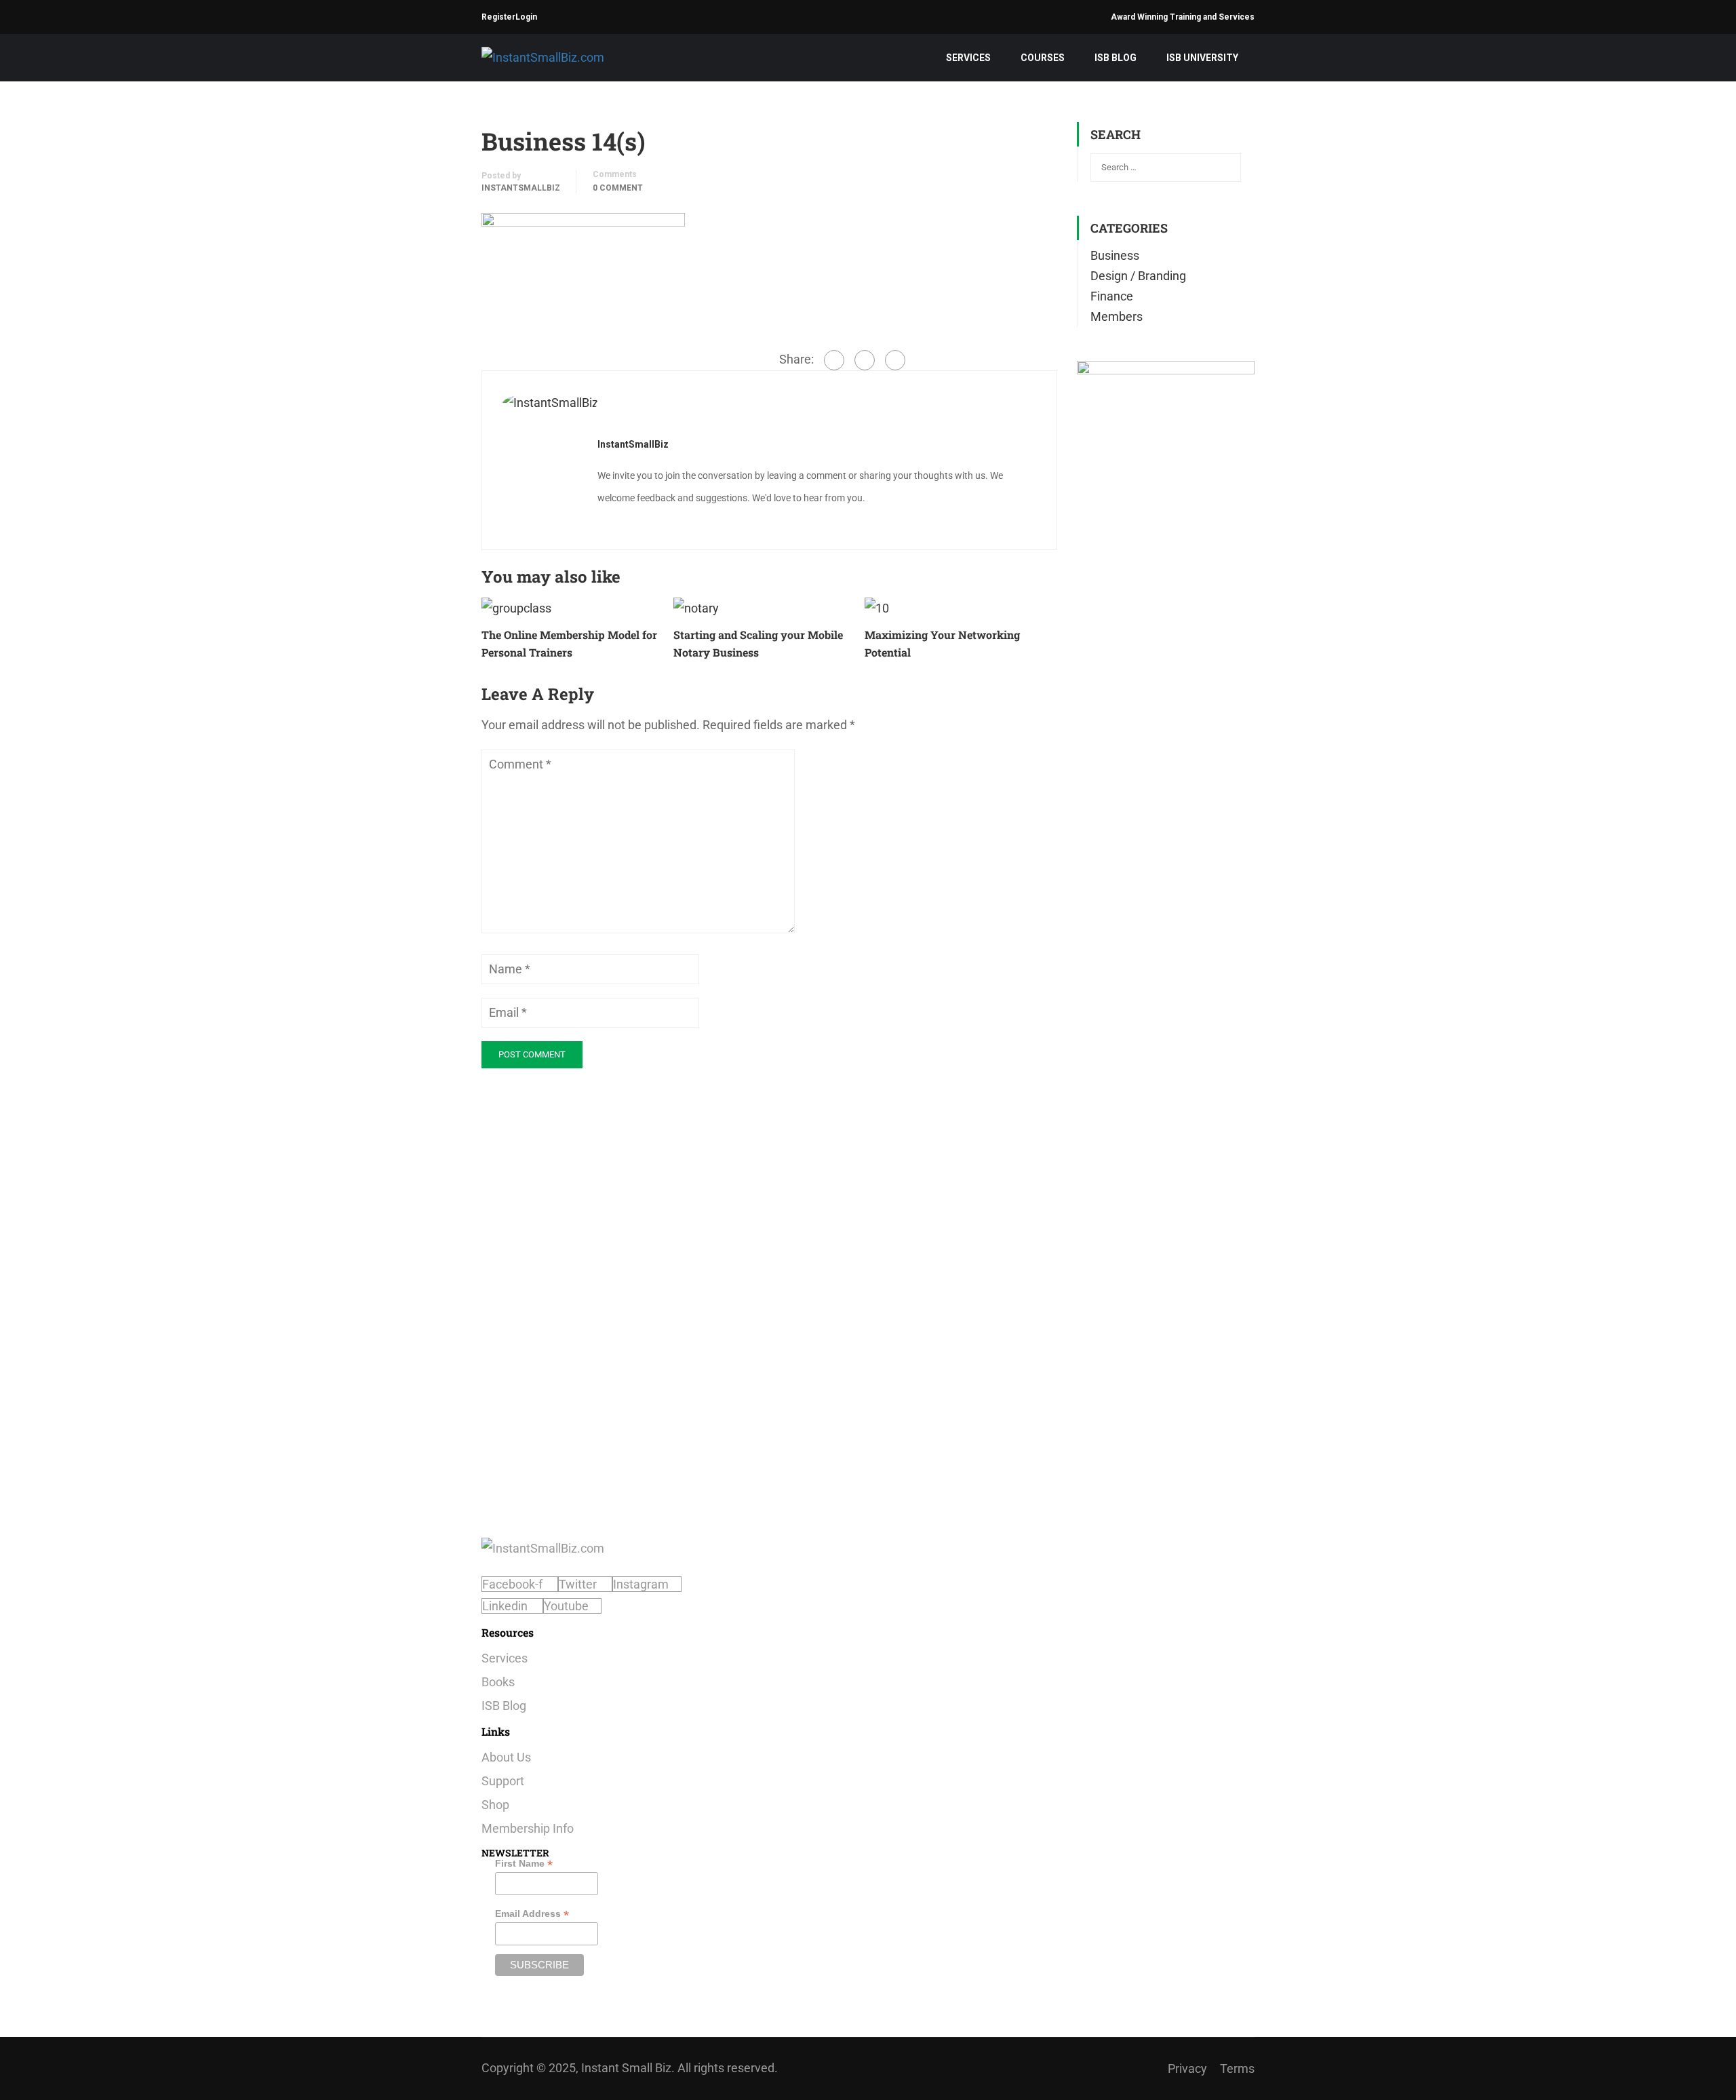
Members (1117, 316)
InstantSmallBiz (521, 188)
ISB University (1202, 58)
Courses (1043, 58)
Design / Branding (1138, 276)
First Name (524, 1864)
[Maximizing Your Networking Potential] (877, 607)
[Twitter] (865, 360)
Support (503, 1781)
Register (498, 17)
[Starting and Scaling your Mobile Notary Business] (696, 607)
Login (526, 17)
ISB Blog (1116, 58)
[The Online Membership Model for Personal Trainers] (516, 607)
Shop (495, 1805)
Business (1115, 255)
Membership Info (528, 1828)
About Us (506, 1757)
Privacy (1187, 2068)
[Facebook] (834, 360)
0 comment (618, 188)
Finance (1112, 296)
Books (498, 1682)
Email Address (532, 1914)
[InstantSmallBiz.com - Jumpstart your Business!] (566, 57)
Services (968, 58)
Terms (1237, 2068)
